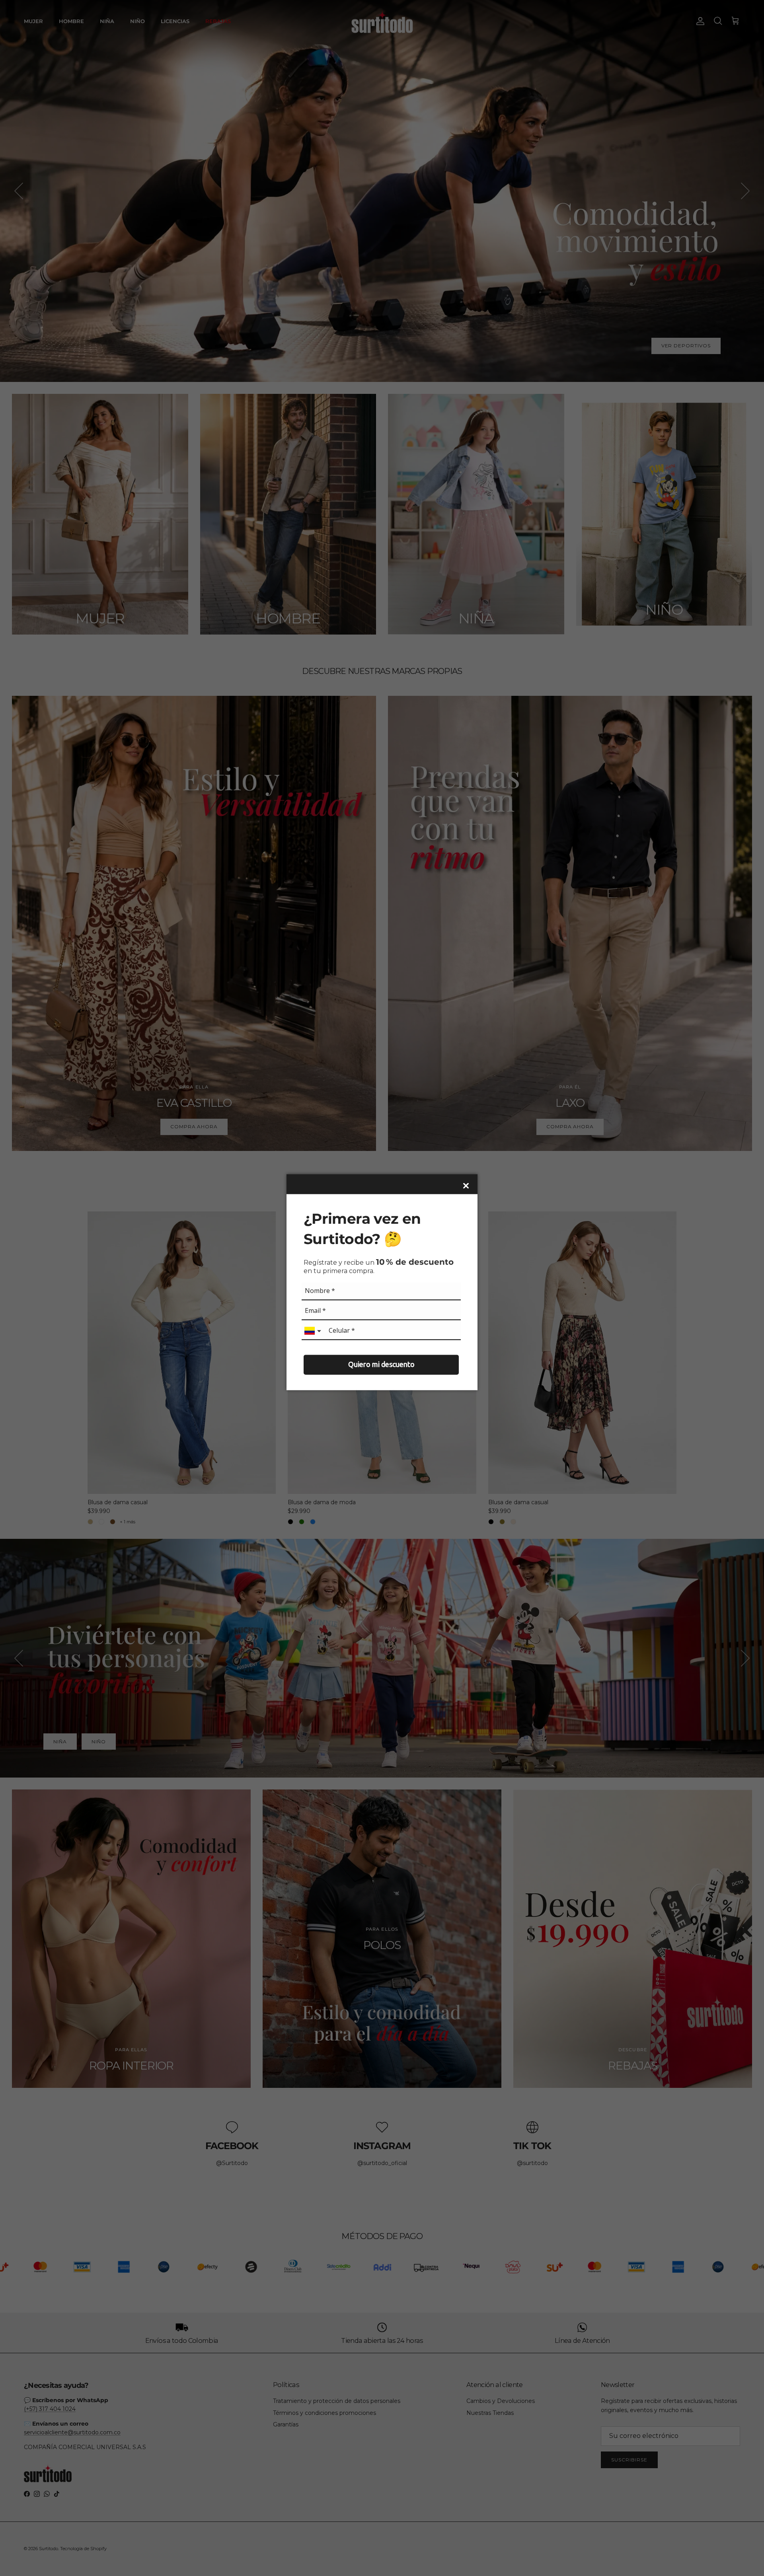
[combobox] (314, 1331)
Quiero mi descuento (381, 1364)
